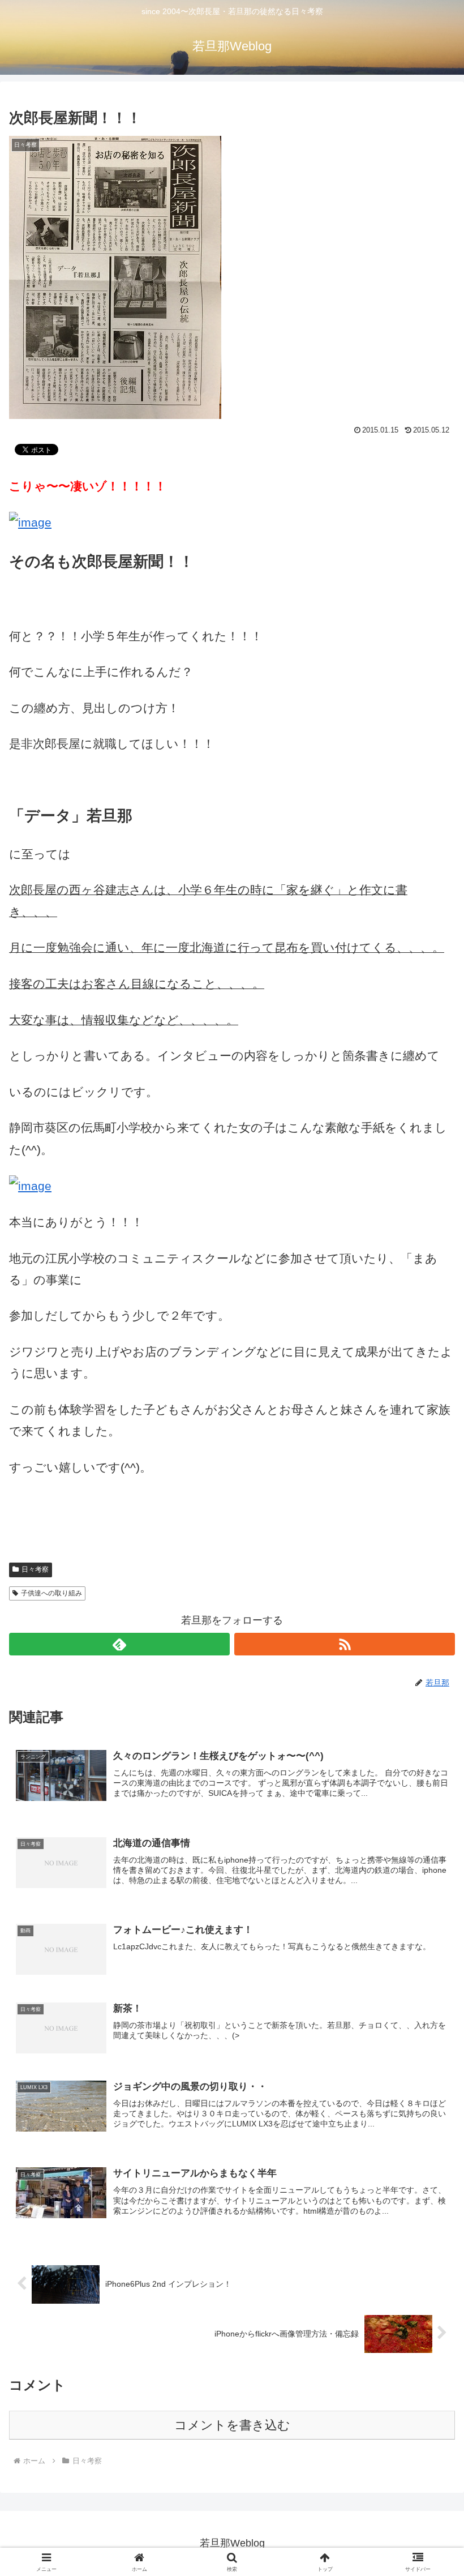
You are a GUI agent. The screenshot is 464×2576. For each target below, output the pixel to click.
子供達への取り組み (51, 1593)
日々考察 (35, 1569)
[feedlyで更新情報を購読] (119, 1644)
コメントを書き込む (232, 2425)
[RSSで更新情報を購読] (345, 1644)
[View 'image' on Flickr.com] (30, 522)
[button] (429, 1867)
